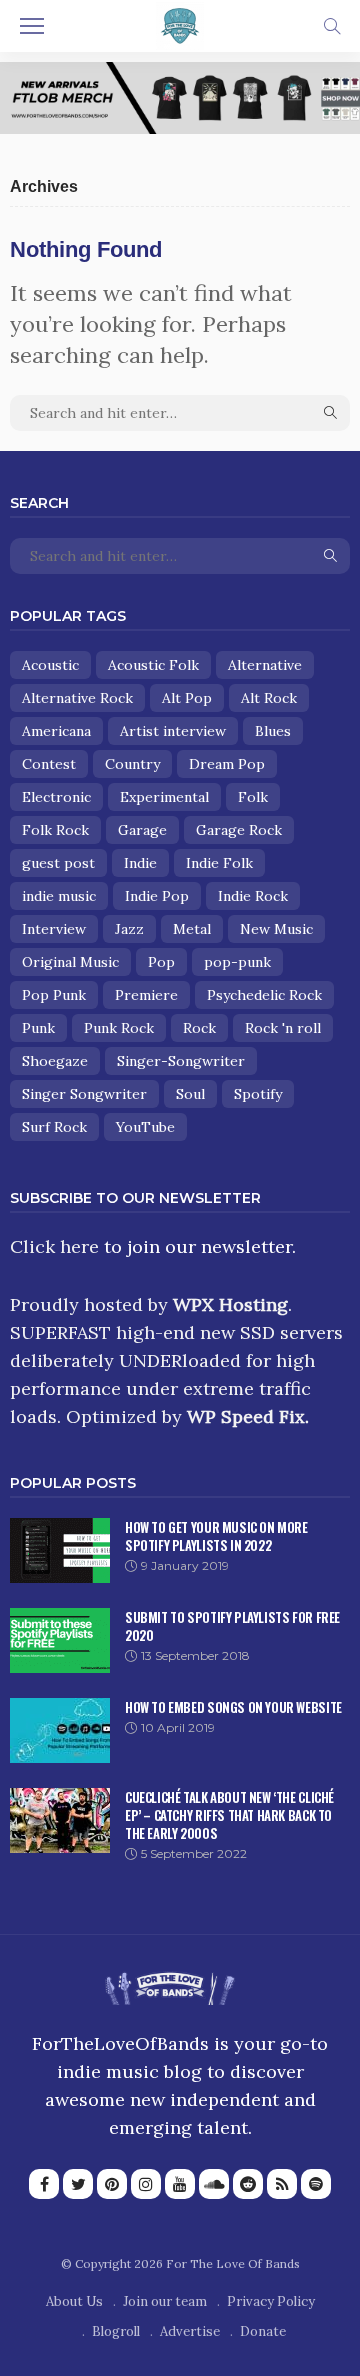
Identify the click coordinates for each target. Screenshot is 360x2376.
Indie (140, 863)
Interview (54, 929)
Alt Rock (269, 698)
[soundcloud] (214, 2184)
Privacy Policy (271, 2301)
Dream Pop (227, 764)
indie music (59, 896)
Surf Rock (54, 1127)
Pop (161, 962)
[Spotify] (316, 2184)
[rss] (282, 2184)
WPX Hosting (230, 1304)
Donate (263, 2331)
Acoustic (50, 665)
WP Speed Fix (246, 1416)
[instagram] (146, 2184)
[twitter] (78, 2184)
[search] (332, 26)
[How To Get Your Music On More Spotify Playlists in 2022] (60, 1550)
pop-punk (237, 962)
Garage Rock (239, 830)
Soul (190, 1094)
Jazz (129, 929)
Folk (253, 797)
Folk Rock (55, 830)
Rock (199, 1028)
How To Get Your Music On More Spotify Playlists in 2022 (216, 1536)
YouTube (145, 1127)
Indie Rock (253, 896)
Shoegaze (55, 1061)
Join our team (165, 2301)
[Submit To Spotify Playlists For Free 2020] (60, 1640)
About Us (74, 2301)
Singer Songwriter (84, 1094)
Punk (38, 1028)
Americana (56, 731)
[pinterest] (112, 2184)
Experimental (164, 797)
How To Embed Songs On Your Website (233, 1707)
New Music (276, 929)
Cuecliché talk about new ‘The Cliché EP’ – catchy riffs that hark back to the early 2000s (229, 1815)
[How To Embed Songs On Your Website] (60, 1730)
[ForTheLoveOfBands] (169, 1983)
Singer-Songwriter (181, 1061)
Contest (49, 764)
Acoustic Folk (153, 665)
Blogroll (116, 2331)
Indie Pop (157, 896)
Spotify (258, 1094)
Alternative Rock (77, 698)
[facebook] (44, 2184)
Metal (192, 929)
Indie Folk (219, 863)
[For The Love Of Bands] (180, 24)
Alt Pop (187, 698)
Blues (273, 731)
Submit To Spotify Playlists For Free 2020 (232, 1626)
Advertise (190, 2331)
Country (132, 764)
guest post (58, 863)
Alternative (265, 665)
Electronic (56, 797)
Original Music (70, 962)
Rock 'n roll (283, 1028)
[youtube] (180, 2184)
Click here (54, 1246)
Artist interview (173, 731)
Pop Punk (54, 995)
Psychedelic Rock (264, 995)
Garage (142, 830)
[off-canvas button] (32, 26)
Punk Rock (119, 1028)
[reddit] (248, 2184)
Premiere (146, 995)
